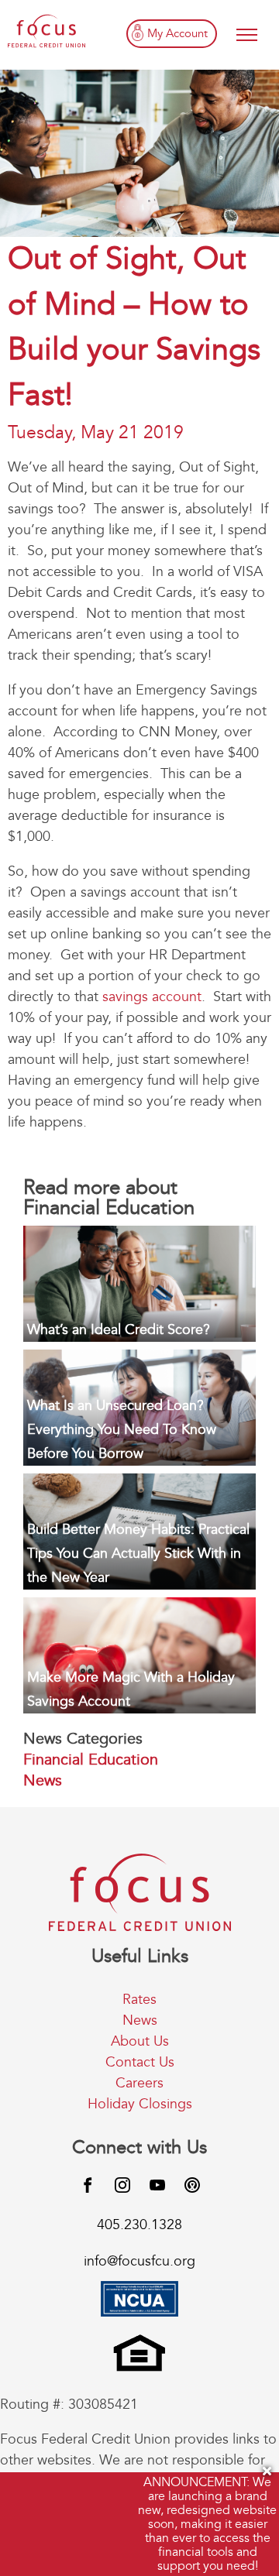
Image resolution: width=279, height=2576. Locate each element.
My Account (177, 33)
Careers (139, 2083)
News (43, 1780)
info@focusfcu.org (139, 2261)
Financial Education (91, 1760)
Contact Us (140, 2062)
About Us (140, 2041)
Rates (139, 2000)
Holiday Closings (140, 2104)
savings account (152, 997)
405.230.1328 (139, 2225)
